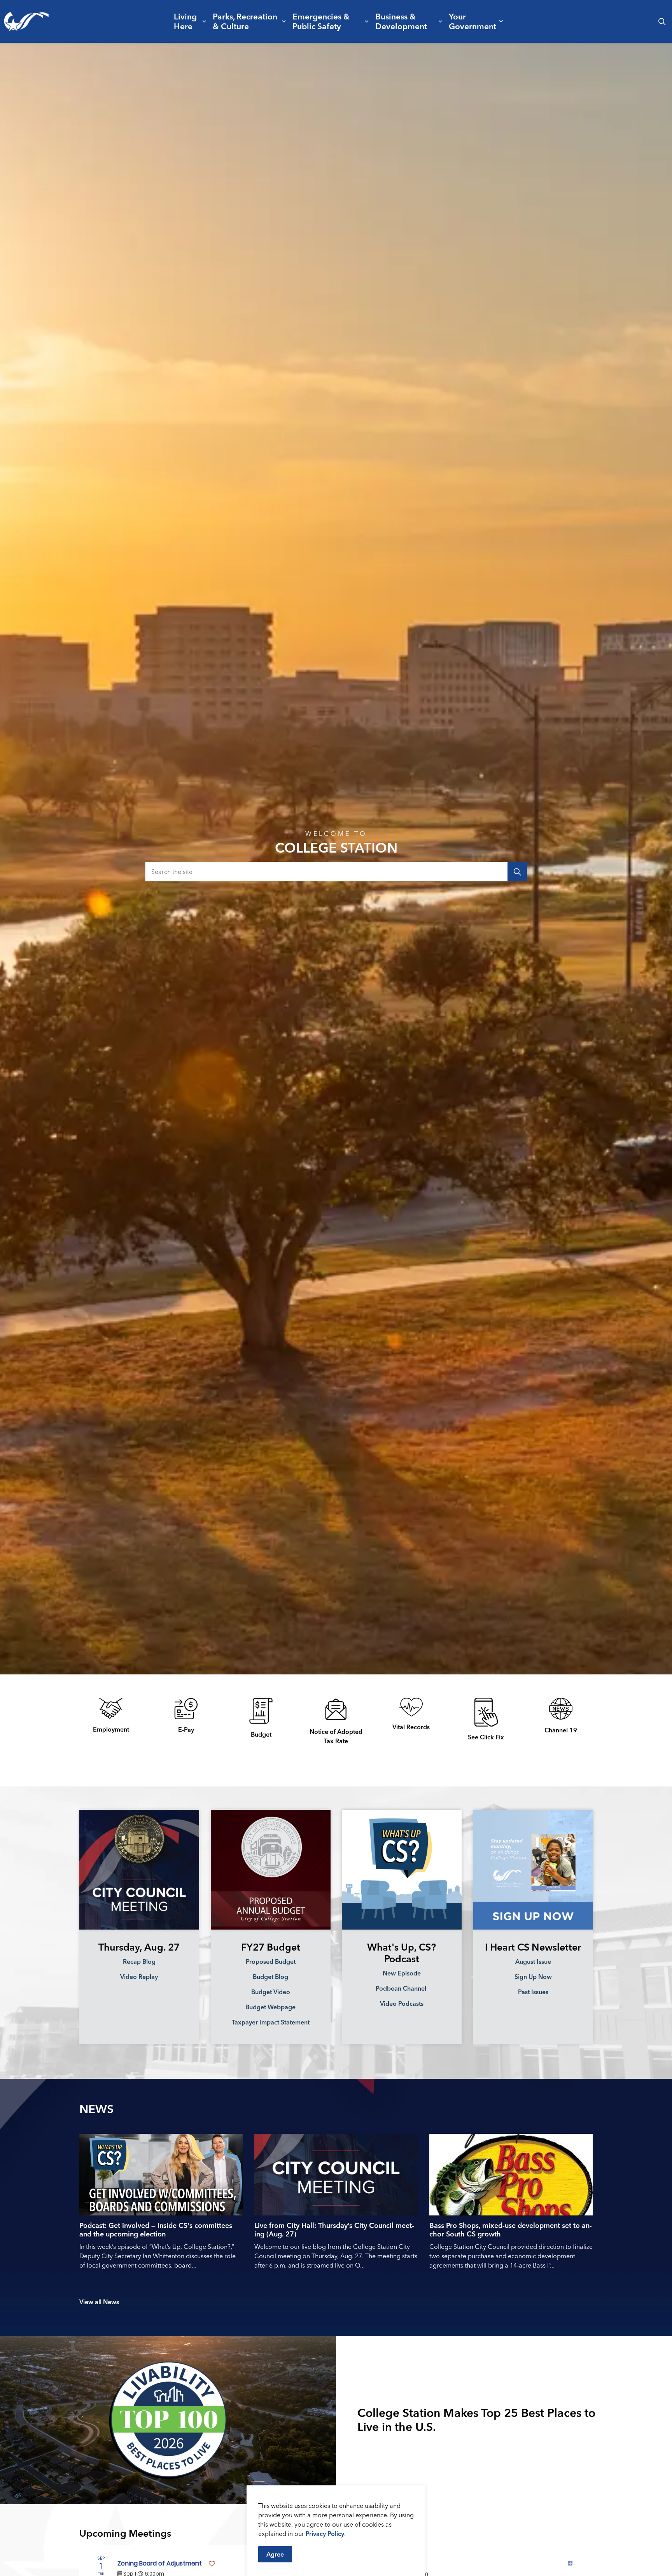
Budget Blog (270, 1976)
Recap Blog (139, 1961)
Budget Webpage (270, 2007)
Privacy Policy (325, 2534)
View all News (99, 2302)
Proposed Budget (270, 1961)
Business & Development (401, 21)
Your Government (472, 21)
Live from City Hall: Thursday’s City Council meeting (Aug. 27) (334, 2230)
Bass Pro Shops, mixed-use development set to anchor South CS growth (511, 2230)
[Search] (517, 872)
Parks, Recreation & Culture (245, 21)
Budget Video (270, 1991)
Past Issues (533, 1991)
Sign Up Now (533, 1976)
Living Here (185, 21)
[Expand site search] (662, 21)
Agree (275, 2554)
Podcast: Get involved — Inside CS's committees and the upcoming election (156, 2230)
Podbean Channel (402, 1988)
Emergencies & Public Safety (321, 21)
